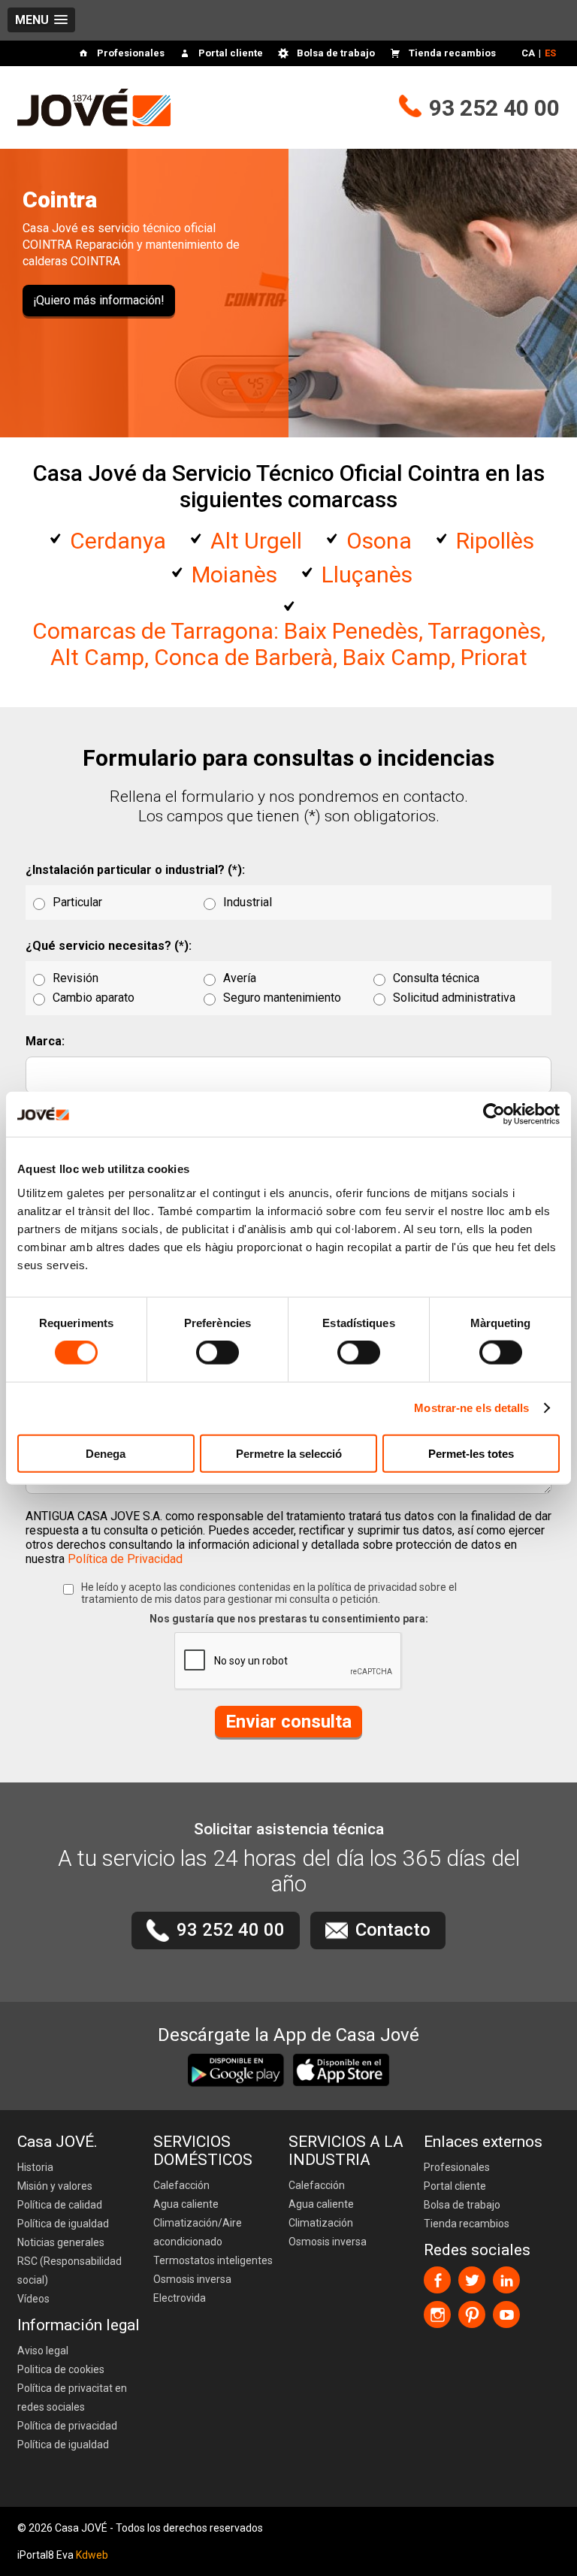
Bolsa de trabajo (336, 53)
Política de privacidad (67, 2426)
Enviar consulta (288, 1722)
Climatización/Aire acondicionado (198, 2232)
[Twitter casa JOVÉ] (472, 2280)
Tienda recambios (452, 53)
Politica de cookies (61, 2369)
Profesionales (131, 53)
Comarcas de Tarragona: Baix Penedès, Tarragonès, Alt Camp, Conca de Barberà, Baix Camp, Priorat (289, 644)
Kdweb (92, 2555)
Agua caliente (186, 2204)
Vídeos (33, 2299)
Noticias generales (61, 2242)
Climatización (321, 2223)
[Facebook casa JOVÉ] (437, 2280)
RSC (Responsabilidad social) (69, 2271)
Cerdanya (118, 541)
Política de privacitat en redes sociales (72, 2398)
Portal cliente (231, 53)
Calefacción (181, 2185)
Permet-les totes (471, 1453)
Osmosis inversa (192, 2279)
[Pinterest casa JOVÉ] (472, 2314)
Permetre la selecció (289, 1453)
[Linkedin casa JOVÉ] (506, 2280)
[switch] (218, 1353)
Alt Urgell (256, 541)
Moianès (234, 574)
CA (528, 53)
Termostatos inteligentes (213, 2260)
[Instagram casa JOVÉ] (437, 2314)
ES (550, 53)
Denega (106, 1453)
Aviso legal (43, 2351)
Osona (379, 541)
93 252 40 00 (494, 108)
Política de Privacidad (125, 1559)
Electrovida (180, 2298)
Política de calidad (60, 2205)
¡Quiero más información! (99, 300)
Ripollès (495, 541)
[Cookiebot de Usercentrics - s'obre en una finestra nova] (494, 1114)
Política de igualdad (63, 2224)
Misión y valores (55, 2186)
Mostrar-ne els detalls (471, 1408)
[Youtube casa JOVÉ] (506, 2314)
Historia (35, 2167)
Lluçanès (367, 574)
